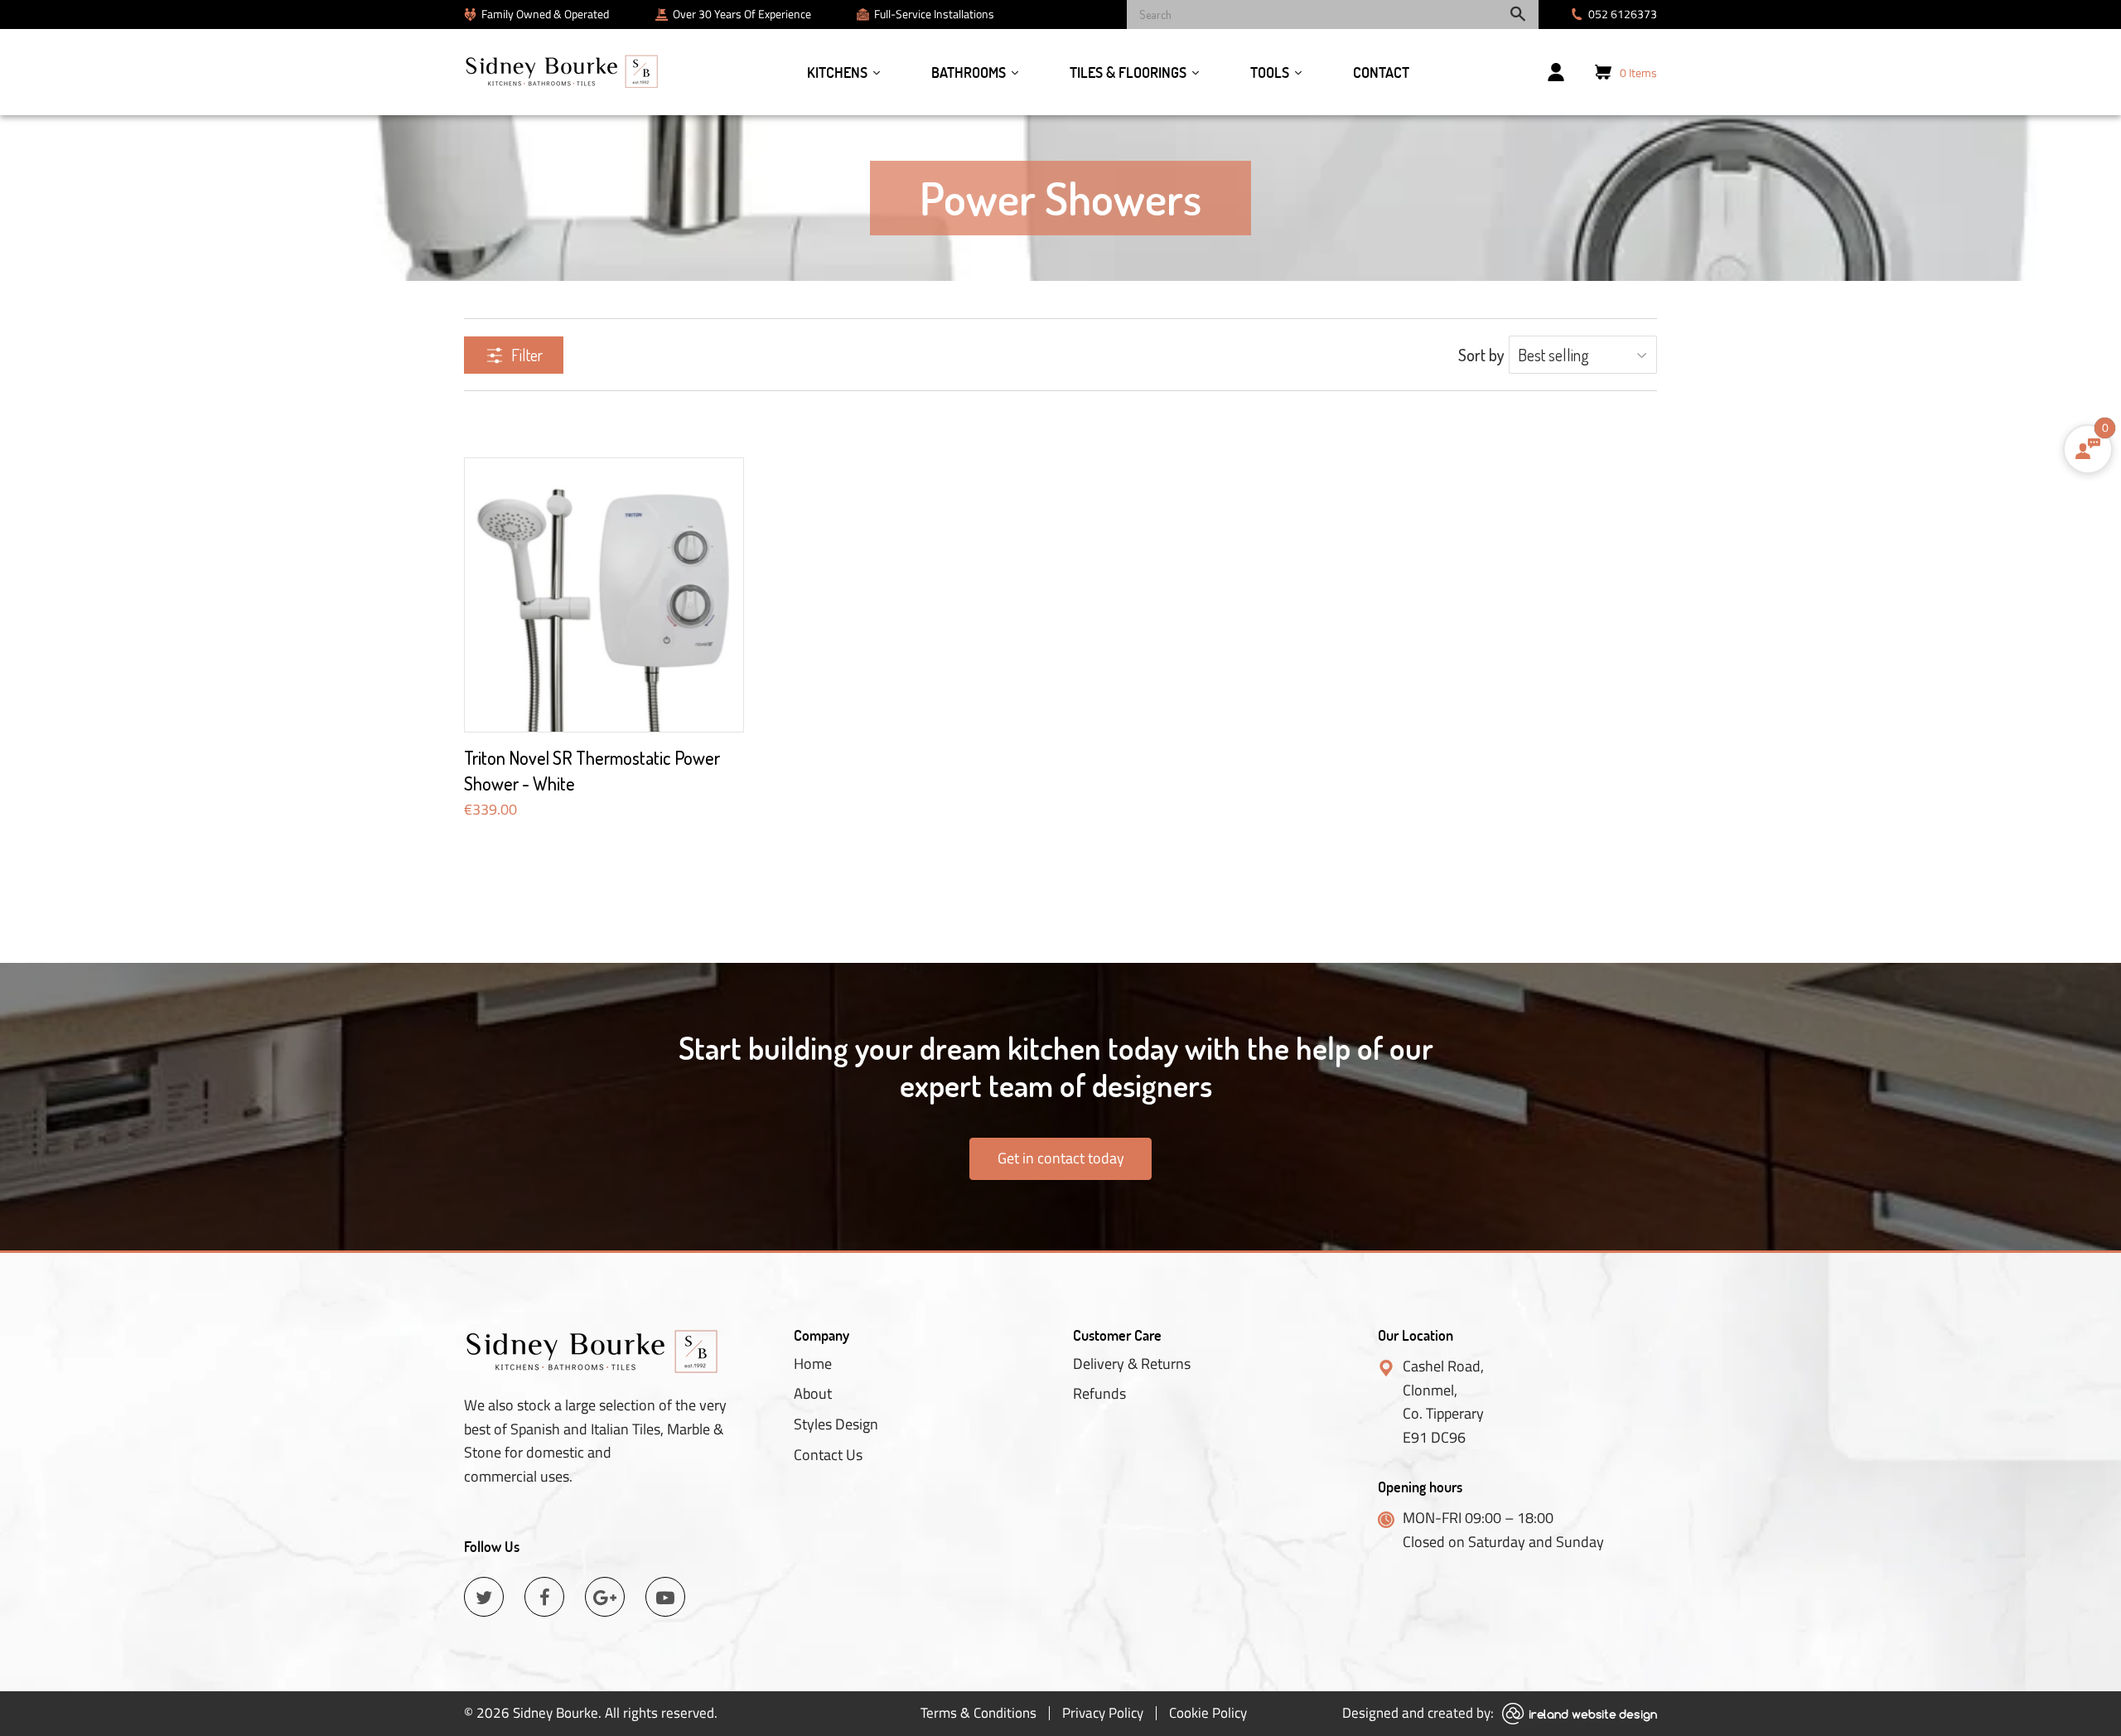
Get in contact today (1061, 1158)
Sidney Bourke (556, 1713)
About (813, 1394)
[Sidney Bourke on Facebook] (544, 1597)
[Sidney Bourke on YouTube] (665, 1597)
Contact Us (828, 1455)
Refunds (1099, 1394)
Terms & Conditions (978, 1713)
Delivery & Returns (1132, 1364)
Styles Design (836, 1424)
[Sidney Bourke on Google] (605, 1597)
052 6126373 (1623, 14)
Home (813, 1364)
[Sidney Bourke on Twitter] (484, 1597)
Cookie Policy (1208, 1713)
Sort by (1481, 355)
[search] (1333, 15)
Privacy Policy (1103, 1713)
